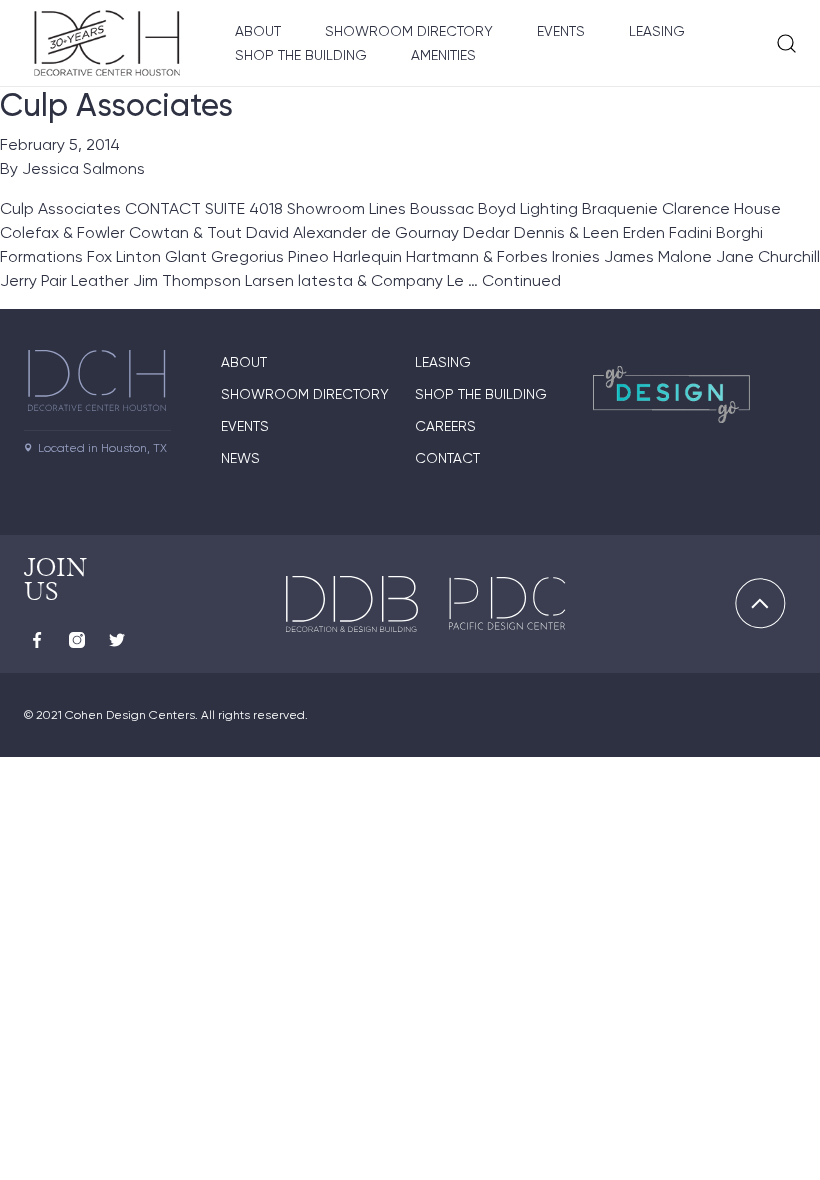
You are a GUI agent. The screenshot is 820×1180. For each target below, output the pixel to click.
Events (561, 31)
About (258, 31)
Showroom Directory (409, 31)
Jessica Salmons (83, 168)
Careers (445, 426)
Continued (521, 280)
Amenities (443, 55)
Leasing (657, 31)
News (240, 458)
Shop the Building (301, 55)
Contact (447, 458)
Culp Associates (116, 105)
